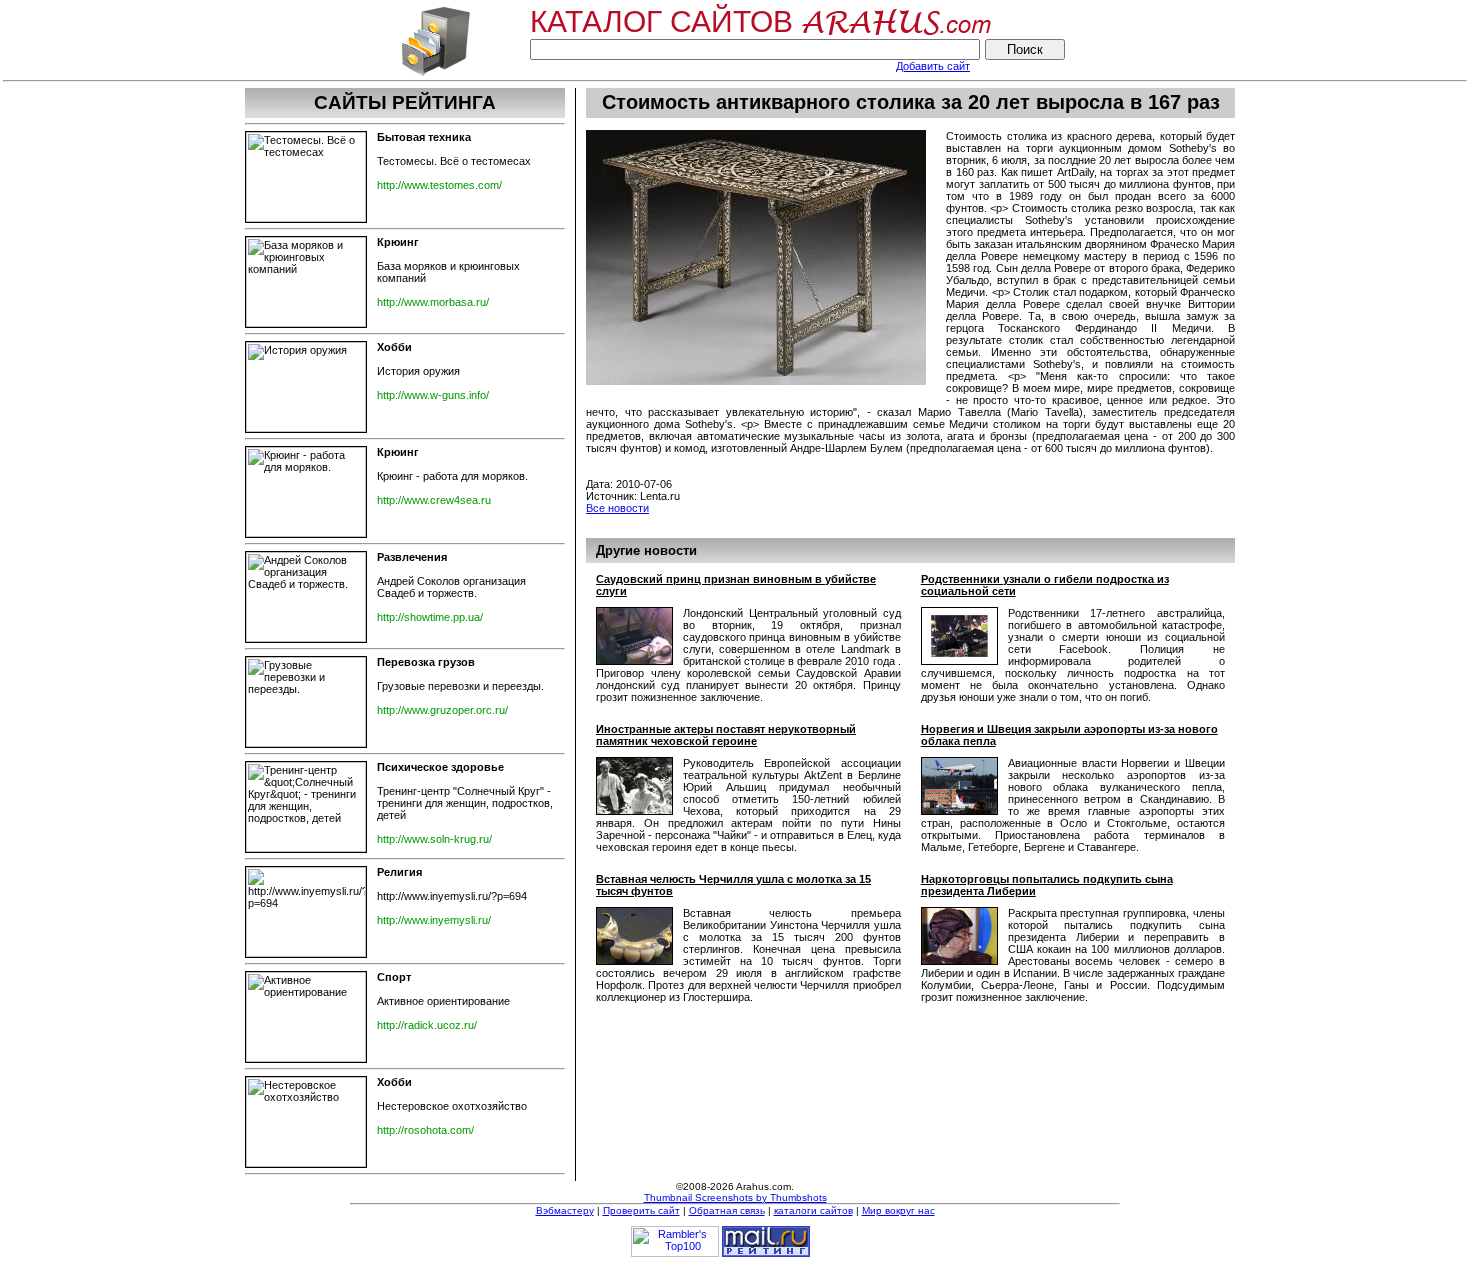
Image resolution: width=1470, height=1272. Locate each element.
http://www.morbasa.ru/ (433, 302)
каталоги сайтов (813, 1210)
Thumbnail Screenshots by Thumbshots (735, 1197)
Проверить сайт (641, 1210)
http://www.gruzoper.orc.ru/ (442, 710)
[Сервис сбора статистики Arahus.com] (435, 74)
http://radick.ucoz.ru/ (427, 1025)
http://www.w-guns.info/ (433, 395)
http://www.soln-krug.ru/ (434, 839)
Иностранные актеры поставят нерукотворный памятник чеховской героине (726, 735)
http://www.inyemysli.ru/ (434, 920)
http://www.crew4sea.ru (434, 500)
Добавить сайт (933, 66)
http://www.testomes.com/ (439, 185)
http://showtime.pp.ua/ (430, 617)
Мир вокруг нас (898, 1210)
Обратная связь (727, 1210)
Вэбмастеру (565, 1210)
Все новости (617, 508)
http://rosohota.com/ (425, 1130)
